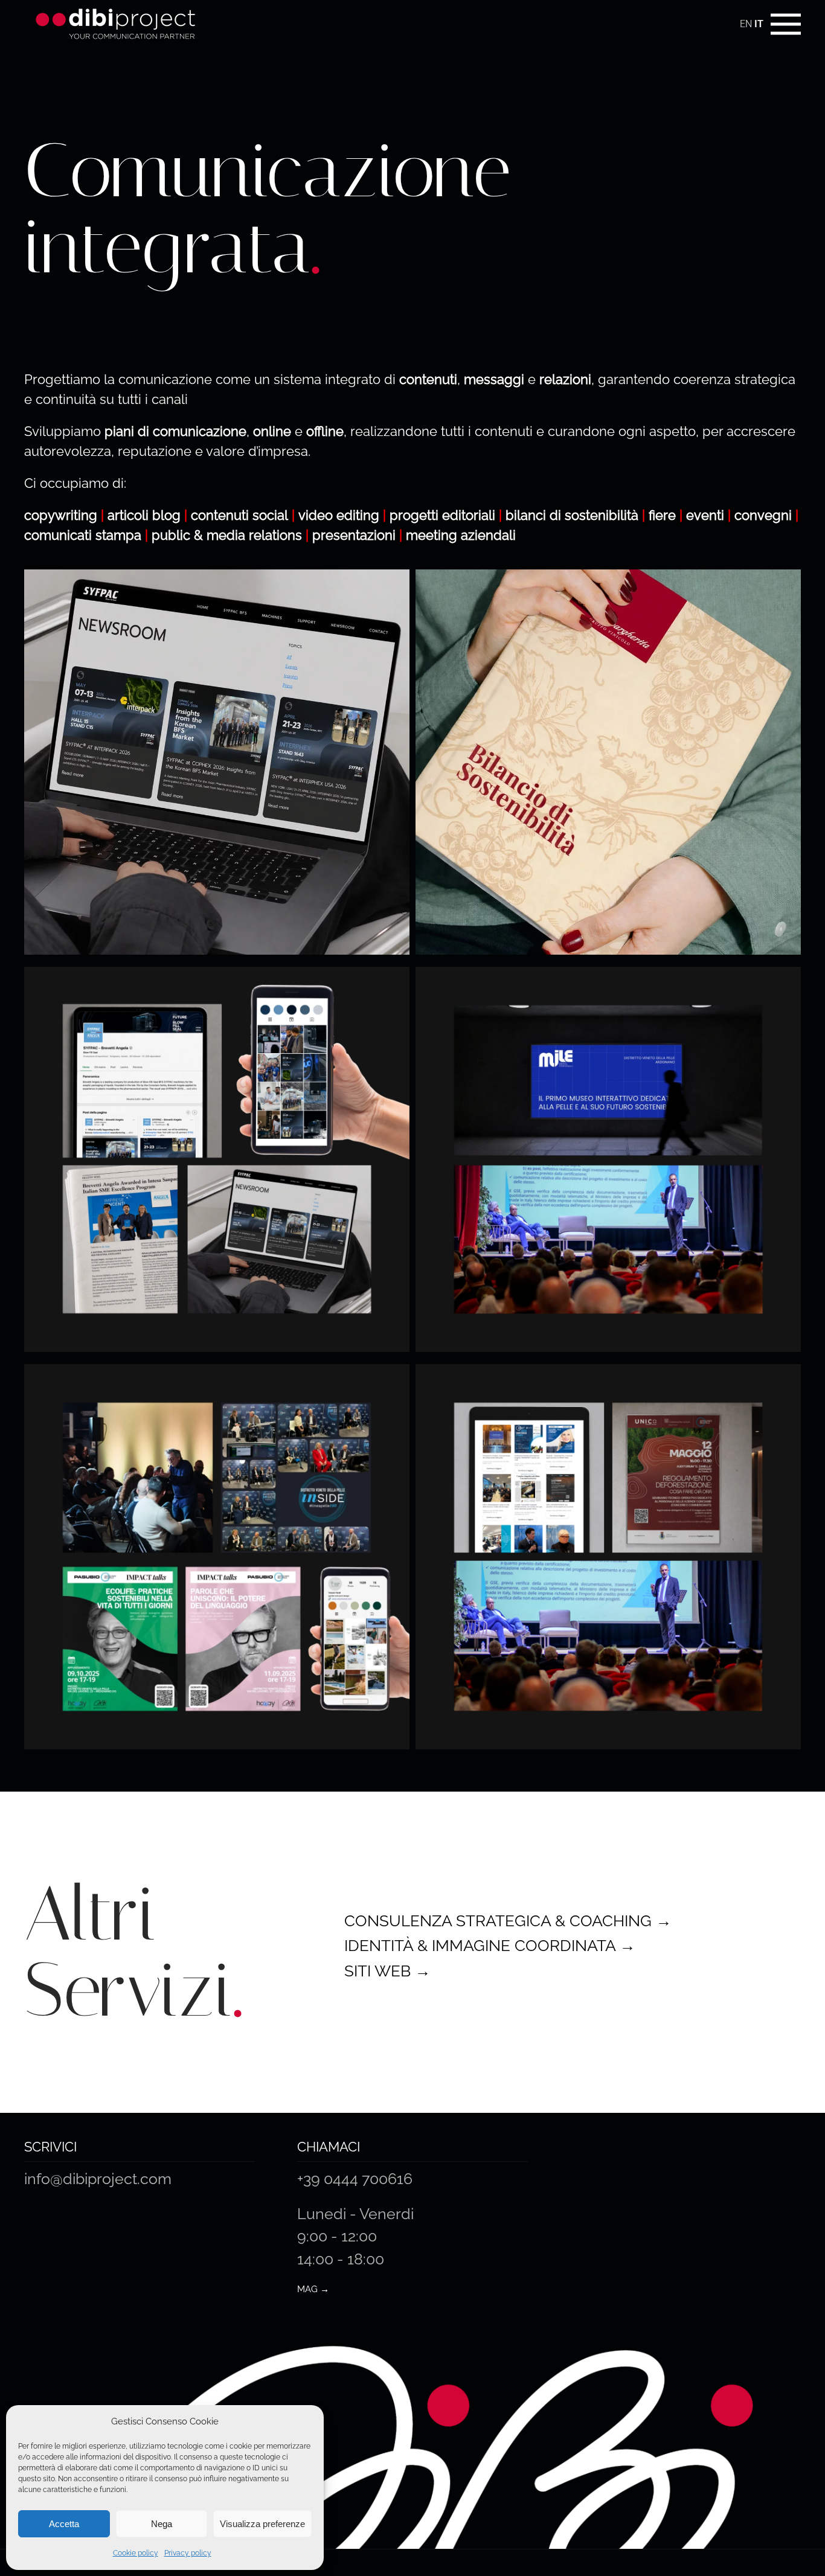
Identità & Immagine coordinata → (490, 1946)
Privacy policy (188, 2553)
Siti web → (387, 1971)
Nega (162, 2524)
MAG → (313, 2289)
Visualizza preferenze (262, 2524)
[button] (786, 24)
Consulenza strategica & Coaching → (508, 1921)
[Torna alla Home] (115, 24)
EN (746, 24)
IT (759, 24)
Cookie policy (136, 2553)
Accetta (64, 2524)
